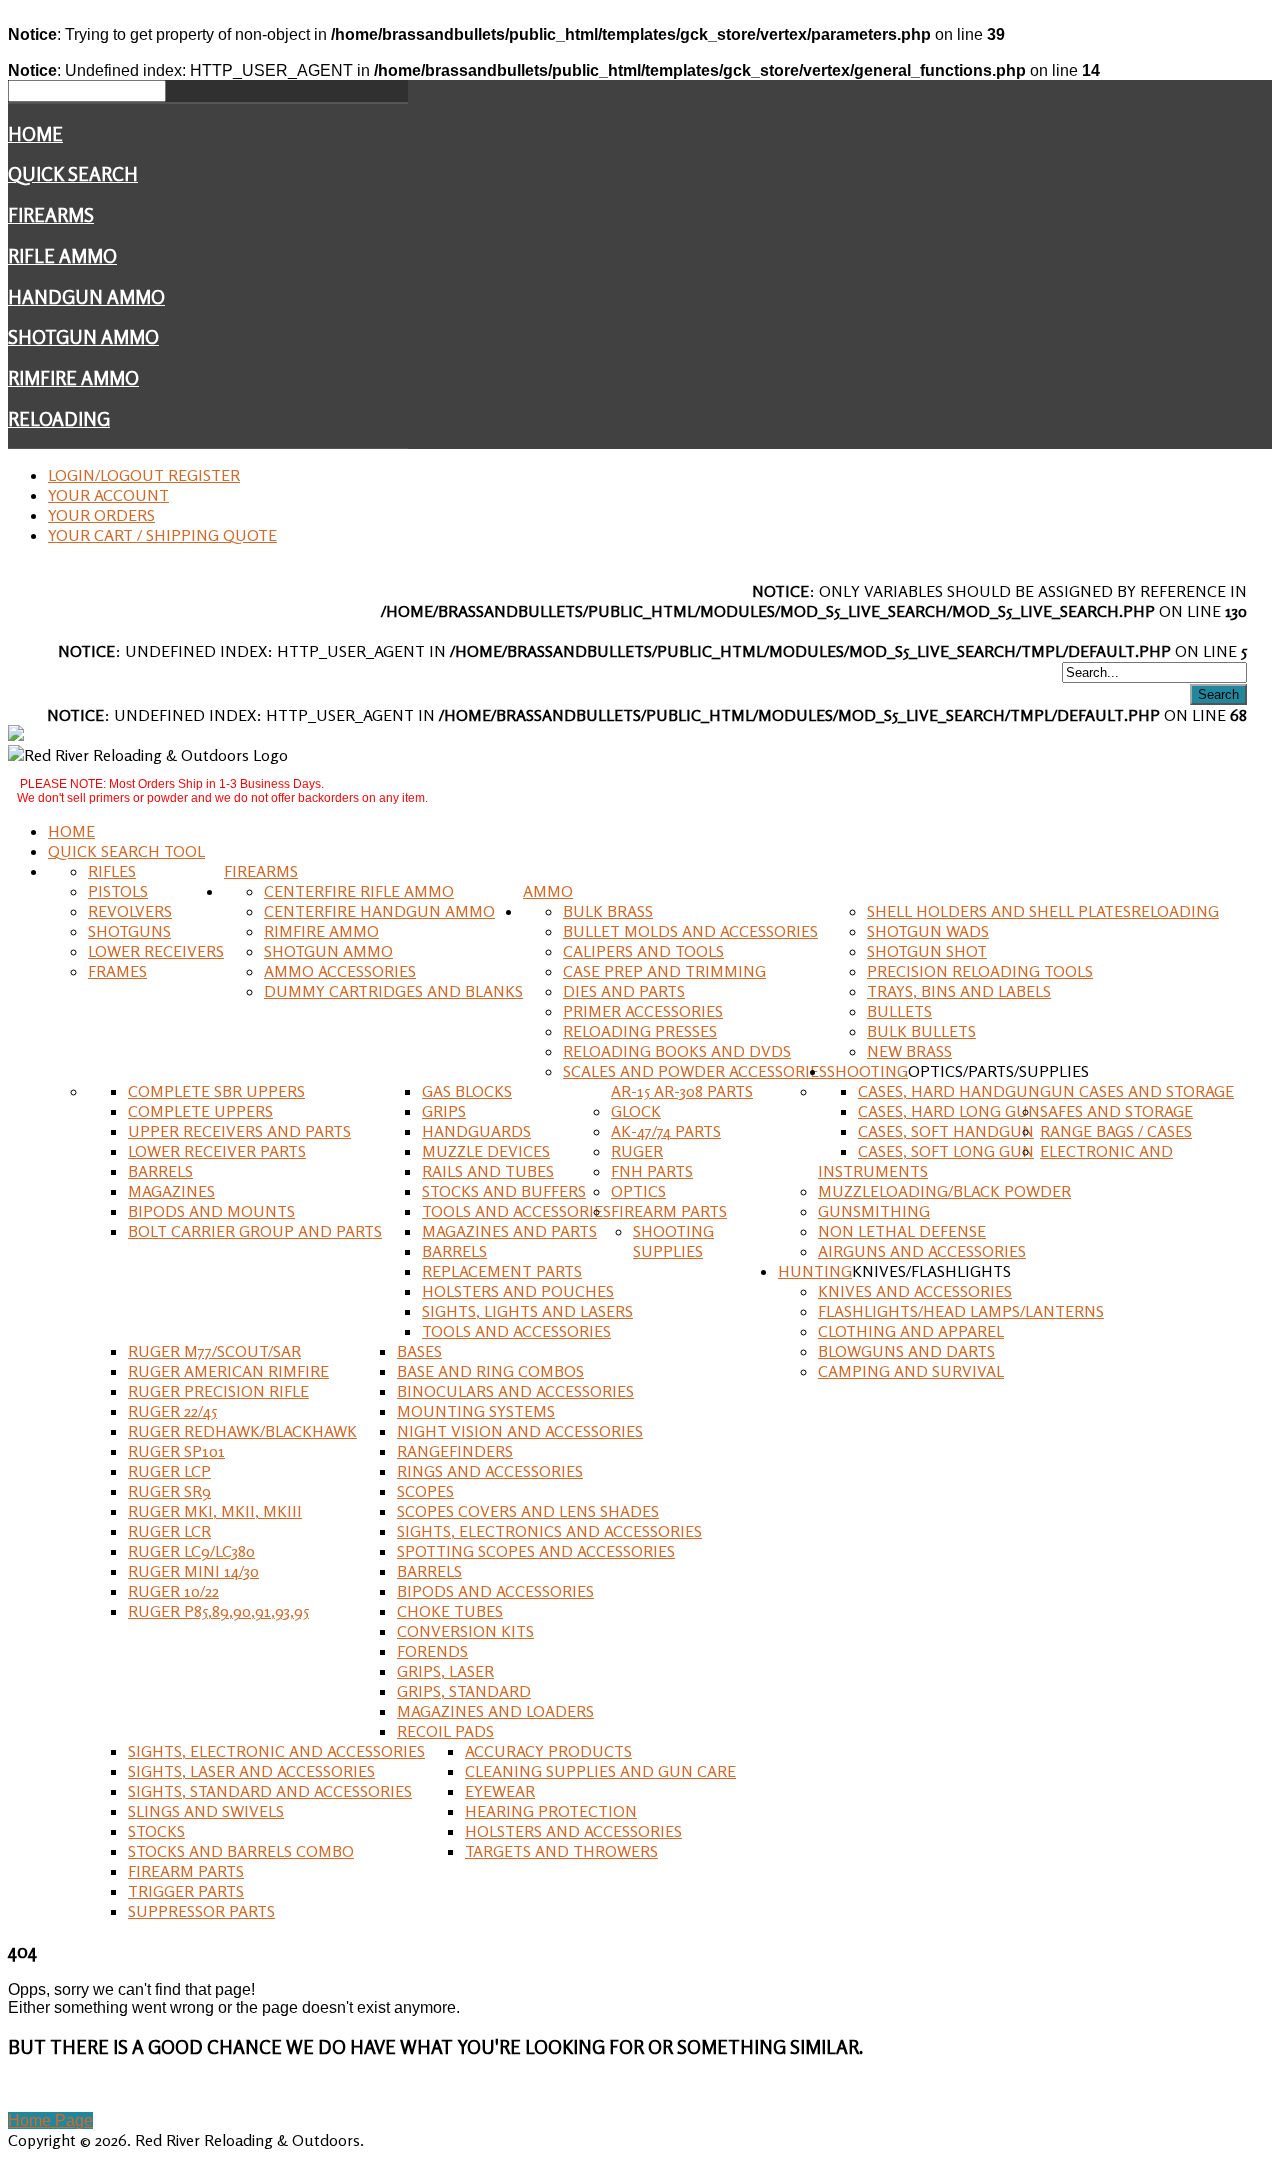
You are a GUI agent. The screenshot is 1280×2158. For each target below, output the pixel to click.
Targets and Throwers (561, 1851)
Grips (444, 1111)
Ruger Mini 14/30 (193, 1571)
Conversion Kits (465, 1631)
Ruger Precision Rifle (218, 1391)
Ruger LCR (169, 1531)
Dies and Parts (624, 991)
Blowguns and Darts (906, 1351)
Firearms (51, 215)
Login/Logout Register (144, 475)
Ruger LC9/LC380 (191, 1551)
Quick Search (73, 174)
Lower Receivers (156, 951)
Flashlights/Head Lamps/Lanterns (961, 1311)
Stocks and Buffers (504, 1191)
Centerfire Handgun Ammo (379, 911)
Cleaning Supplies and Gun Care (600, 1771)
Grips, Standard (464, 1691)
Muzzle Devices (486, 1151)
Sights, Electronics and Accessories (549, 1531)
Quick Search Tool (126, 851)
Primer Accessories (643, 1011)
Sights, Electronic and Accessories (276, 1751)
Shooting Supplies (673, 1241)
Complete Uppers (200, 1111)
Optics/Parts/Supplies (998, 1071)
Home (35, 134)
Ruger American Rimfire (228, 1371)
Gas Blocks (467, 1091)
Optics (638, 1191)
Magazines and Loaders (495, 1711)
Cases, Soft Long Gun (946, 1151)
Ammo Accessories (340, 971)
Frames (117, 971)
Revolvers (130, 911)
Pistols (118, 891)
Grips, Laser (445, 1671)
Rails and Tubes (488, 1171)
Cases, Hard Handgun (949, 1091)
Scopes (425, 1491)
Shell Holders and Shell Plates (999, 911)
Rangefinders (455, 1451)
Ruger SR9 (169, 1491)
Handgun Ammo (86, 297)
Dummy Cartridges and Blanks (393, 991)
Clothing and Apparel (911, 1331)
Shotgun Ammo (83, 337)
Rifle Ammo (62, 256)
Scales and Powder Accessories (695, 1071)
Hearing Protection (551, 1811)
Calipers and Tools (643, 951)
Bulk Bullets (921, 1031)
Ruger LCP (169, 1471)
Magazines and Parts (509, 1231)
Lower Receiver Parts (217, 1151)
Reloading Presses (640, 1031)
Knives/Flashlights (931, 1271)
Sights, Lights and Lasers (527, 1311)
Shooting (867, 1071)
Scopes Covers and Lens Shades (528, 1511)
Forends (432, 1651)
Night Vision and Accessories (520, 1431)
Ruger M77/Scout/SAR (214, 1351)
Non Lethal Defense (902, 1231)
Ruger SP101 (176, 1451)
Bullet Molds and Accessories (690, 931)
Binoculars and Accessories (515, 1391)
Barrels (160, 1171)
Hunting (815, 1271)
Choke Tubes (450, 1611)
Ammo (548, 891)
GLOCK (636, 1111)
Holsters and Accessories (573, 1831)
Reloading (59, 419)
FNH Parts (652, 1171)
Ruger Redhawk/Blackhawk (242, 1431)
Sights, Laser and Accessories (251, 1771)
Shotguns (129, 931)
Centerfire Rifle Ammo (359, 891)
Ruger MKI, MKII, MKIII (215, 1511)
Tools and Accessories (516, 1211)
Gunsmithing (874, 1211)
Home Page (50, 2120)
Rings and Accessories (490, 1471)
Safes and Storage (1116, 1111)
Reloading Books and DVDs (677, 1051)
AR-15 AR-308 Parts (682, 1091)
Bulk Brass (608, 911)
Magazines (171, 1191)
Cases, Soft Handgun (946, 1131)
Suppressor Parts (201, 1911)
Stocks (156, 1831)
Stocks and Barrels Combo (241, 1851)
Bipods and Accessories (495, 1591)
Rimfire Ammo (73, 378)
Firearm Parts (669, 1211)
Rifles (112, 871)
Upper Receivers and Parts (239, 1131)
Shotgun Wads (928, 931)
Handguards (476, 1131)
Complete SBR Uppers (216, 1091)
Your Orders (101, 515)
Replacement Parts (502, 1271)
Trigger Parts (186, 1891)
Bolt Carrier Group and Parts (255, 1231)
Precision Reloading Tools (980, 971)
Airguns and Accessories (922, 1251)
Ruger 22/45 (172, 1411)
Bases (419, 1351)
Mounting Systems (476, 1411)
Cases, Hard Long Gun (949, 1111)
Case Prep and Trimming (664, 971)
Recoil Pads (445, 1731)
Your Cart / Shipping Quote (162, 535)
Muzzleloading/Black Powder (944, 1191)
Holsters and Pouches (518, 1291)
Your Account (108, 495)
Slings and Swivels (206, 1811)
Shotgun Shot (927, 951)
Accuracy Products (548, 1751)
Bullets (899, 1011)
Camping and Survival (911, 1371)
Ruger (637, 1151)
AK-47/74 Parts (666, 1131)
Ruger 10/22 (173, 1591)
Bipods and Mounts (211, 1211)
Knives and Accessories (915, 1291)
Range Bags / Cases (1116, 1131)
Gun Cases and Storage (1137, 1091)
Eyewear (500, 1791)
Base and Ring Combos (490, 1371)
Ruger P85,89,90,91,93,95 (218, 1611)
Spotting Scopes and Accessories (536, 1551)
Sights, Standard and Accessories (270, 1791)
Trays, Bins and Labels (959, 991)
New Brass (909, 1051)
